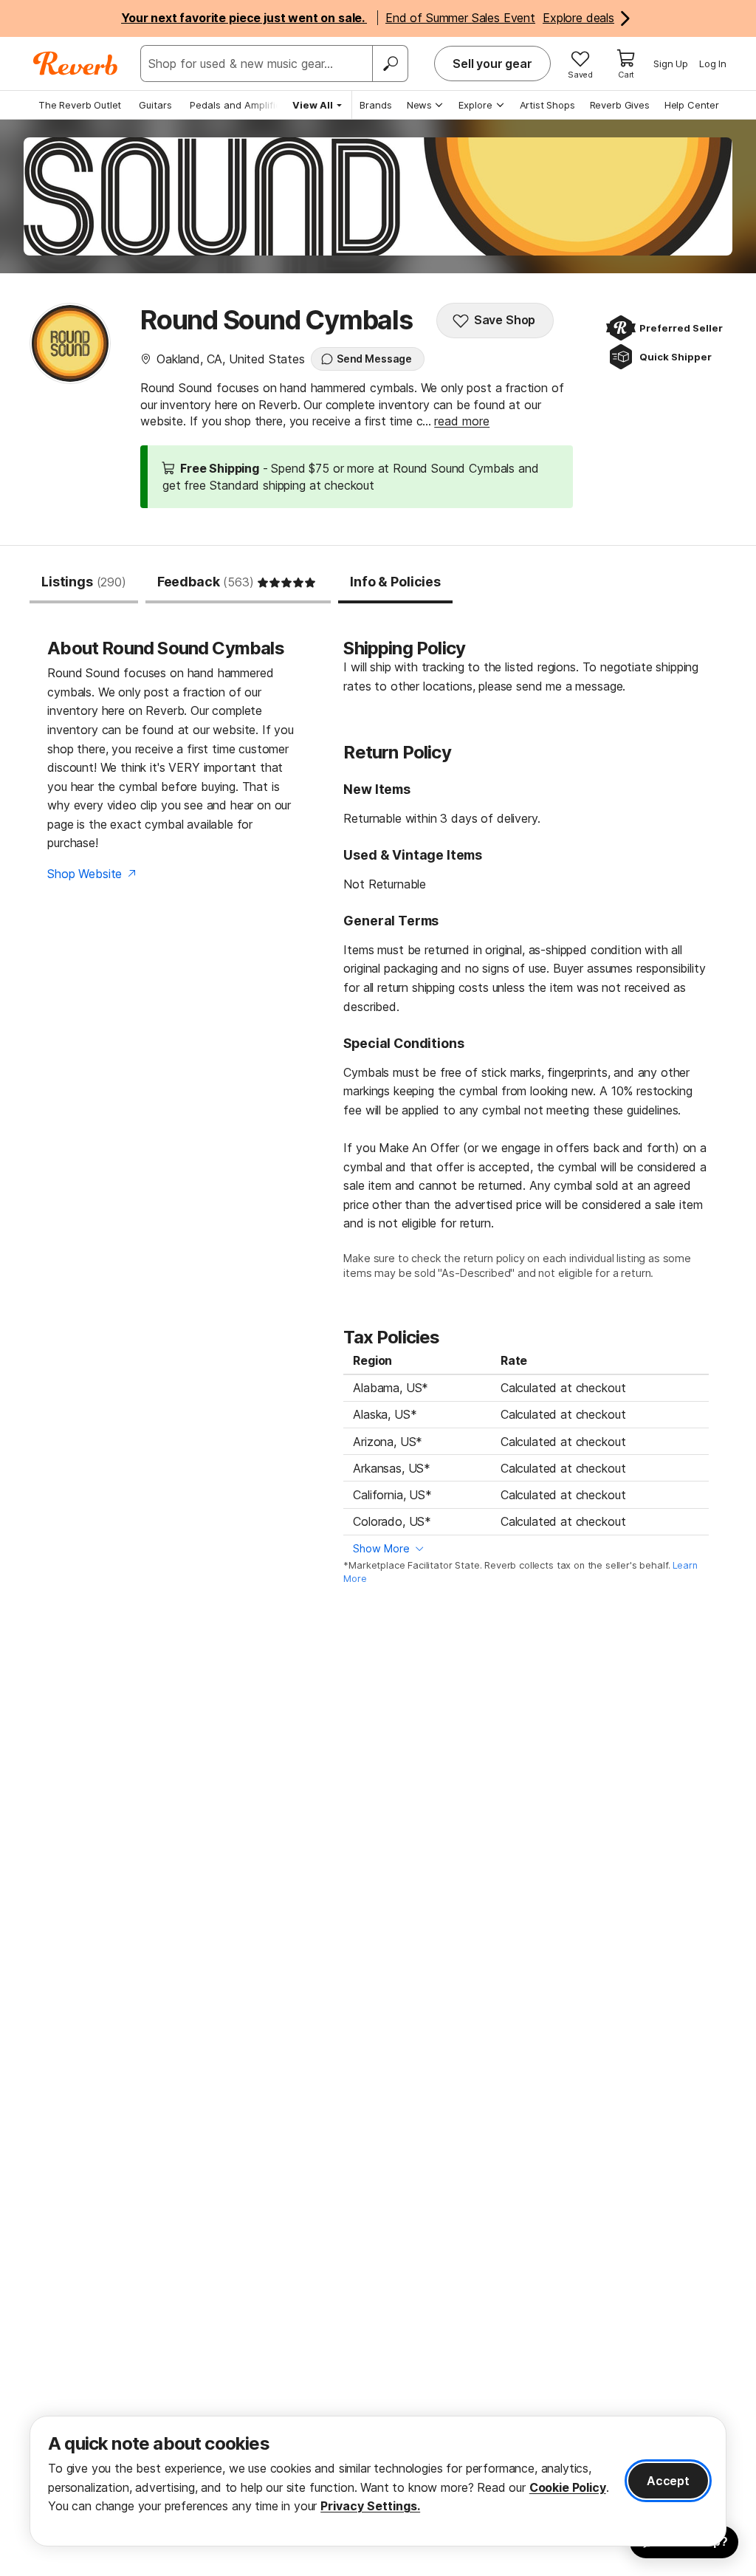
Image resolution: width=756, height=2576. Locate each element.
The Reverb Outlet (80, 105)
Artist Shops (547, 105)
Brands (376, 105)
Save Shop (505, 320)
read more (462, 421)
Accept (668, 2481)
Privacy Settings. (370, 2506)
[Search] (390, 64)
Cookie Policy (568, 2487)
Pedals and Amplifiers (240, 105)
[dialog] (378, 2481)
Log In (713, 64)
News (419, 105)
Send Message (374, 359)
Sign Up (671, 64)
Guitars (155, 105)
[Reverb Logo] (76, 64)
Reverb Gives (620, 105)
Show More (381, 1548)
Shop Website (85, 874)
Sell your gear (492, 64)
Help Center (692, 105)
